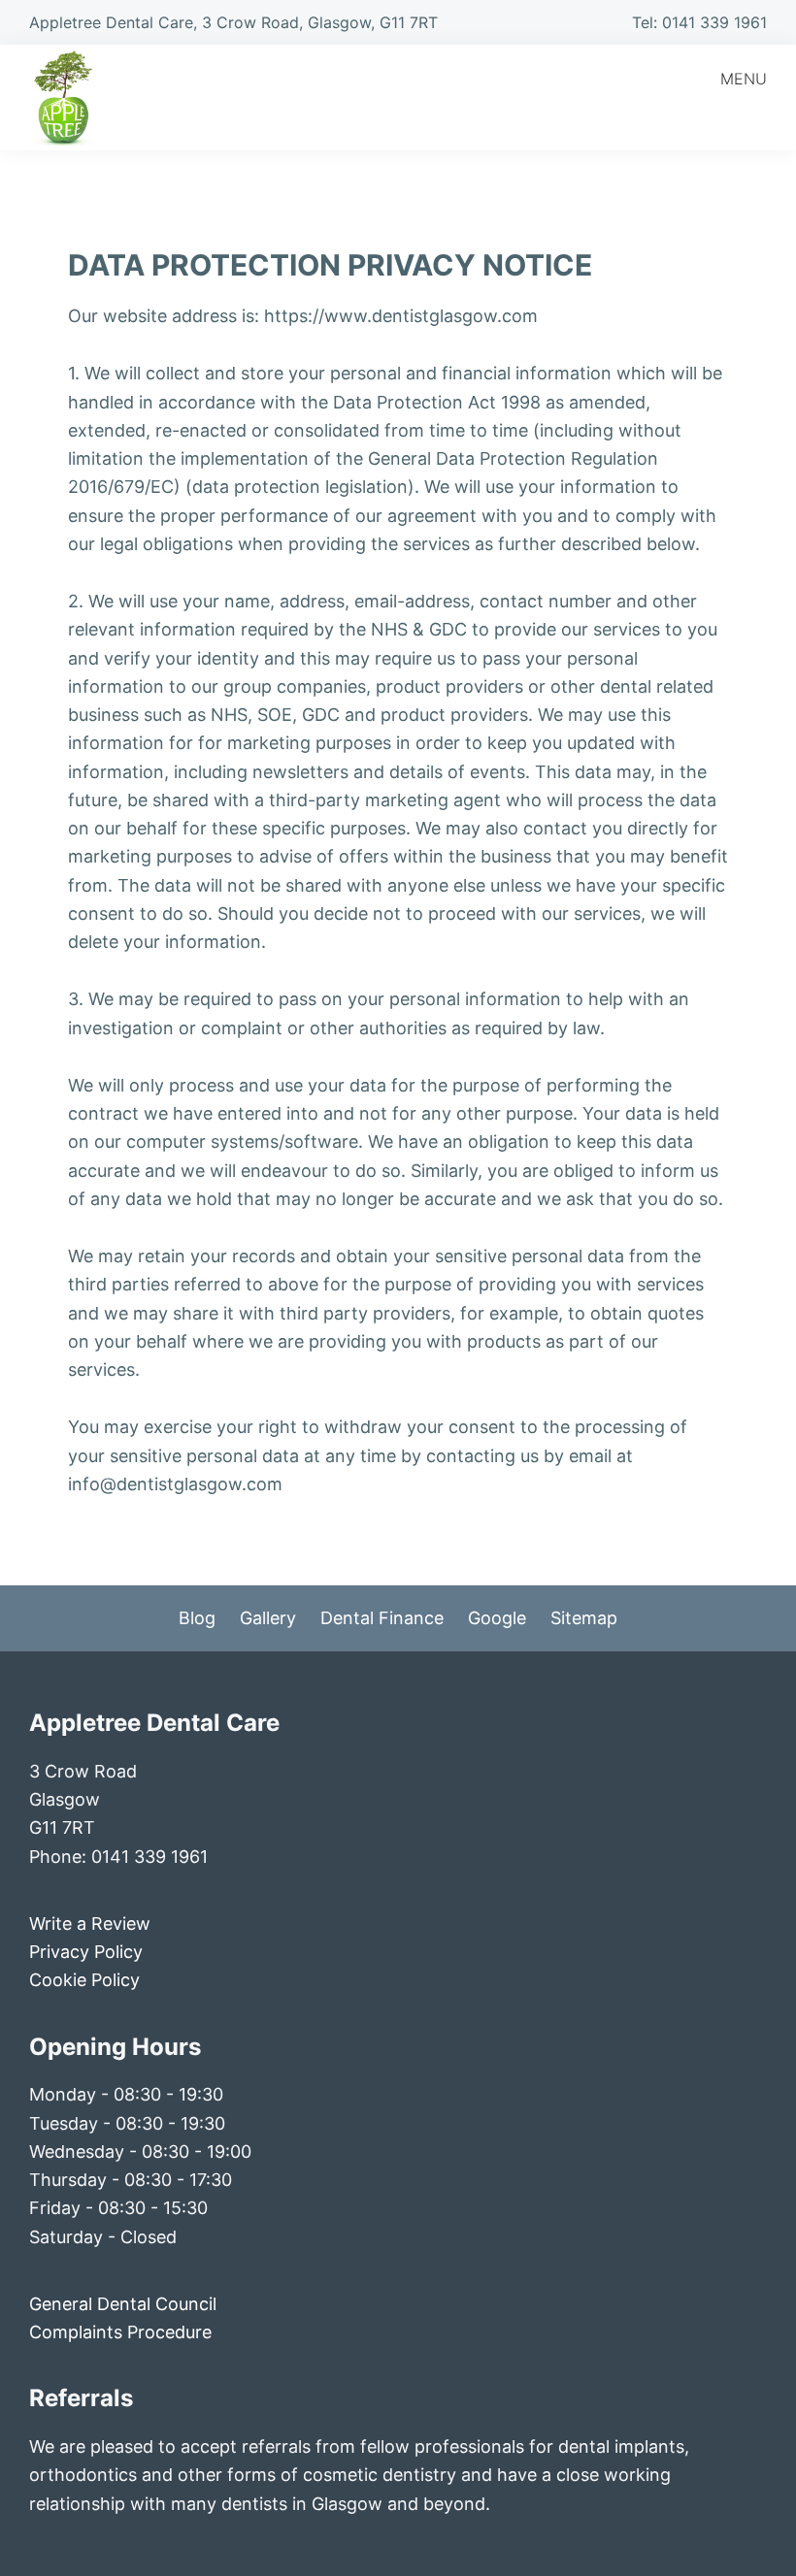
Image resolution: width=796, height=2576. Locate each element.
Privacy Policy (86, 1952)
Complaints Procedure (120, 2332)
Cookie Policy (84, 1980)
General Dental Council (123, 2304)
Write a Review (90, 1924)
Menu (744, 79)
